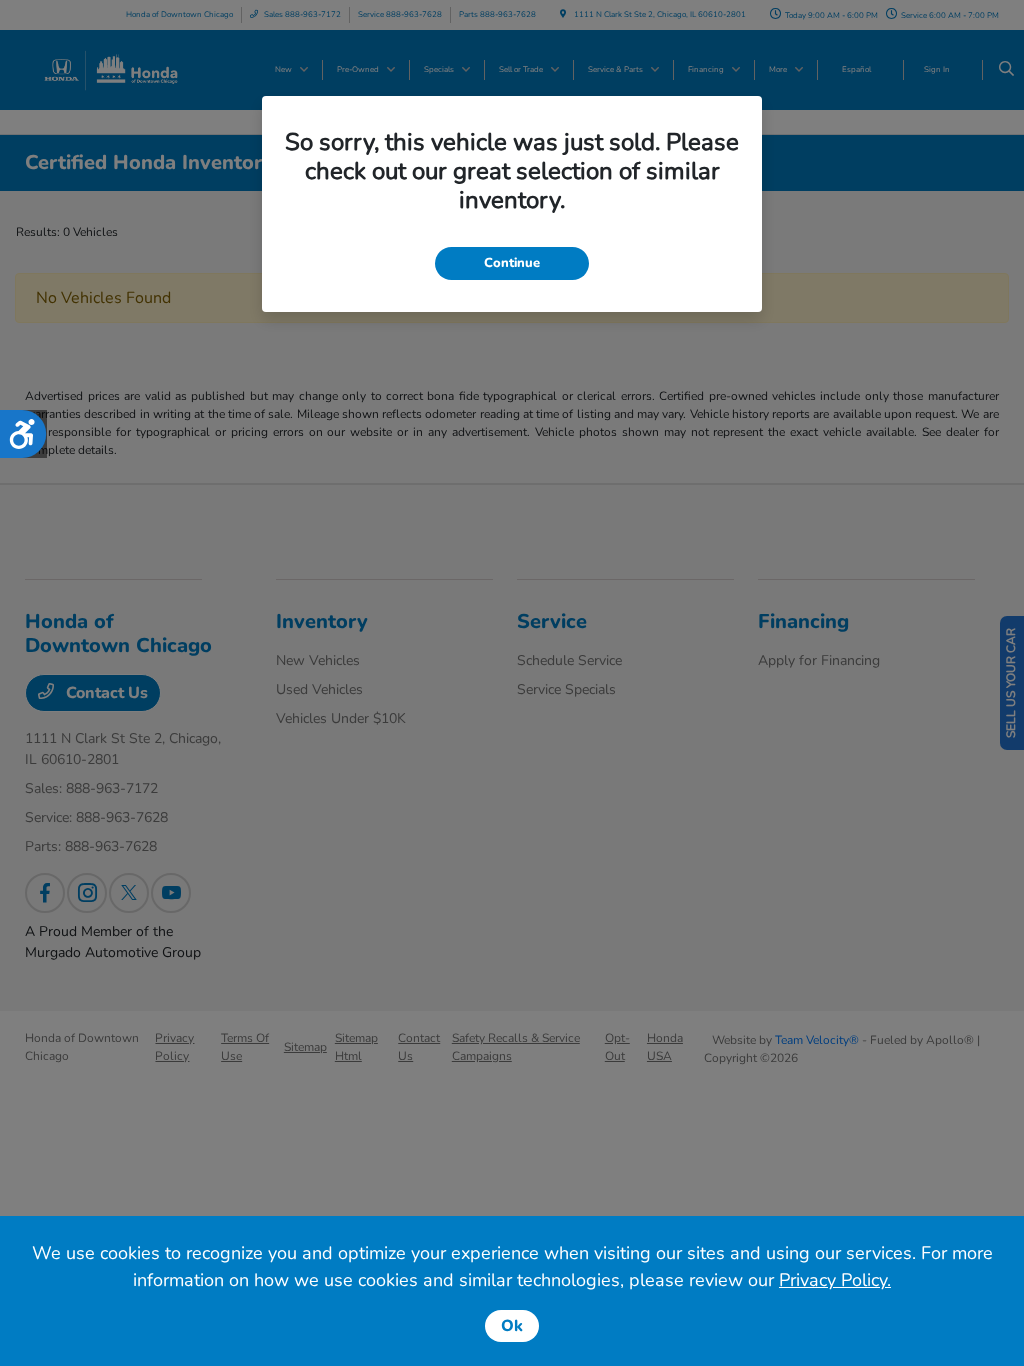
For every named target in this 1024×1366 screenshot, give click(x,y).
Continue (512, 263)
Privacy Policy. (835, 1280)
